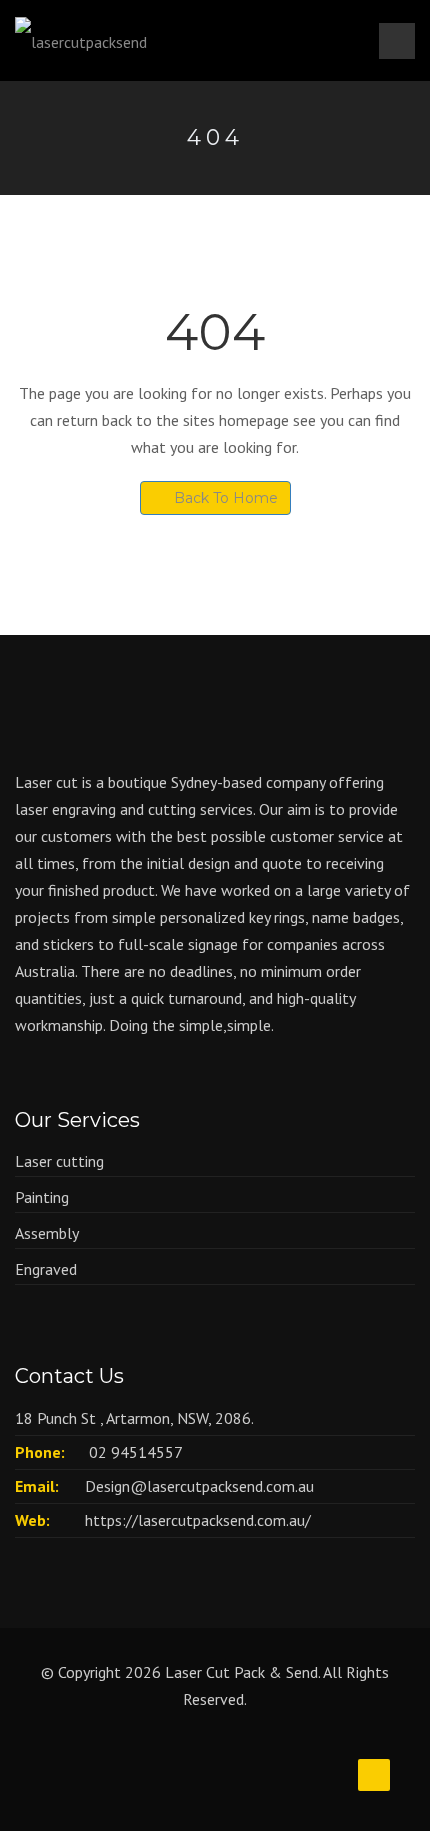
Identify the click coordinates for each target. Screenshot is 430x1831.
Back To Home (226, 498)
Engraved (46, 1269)
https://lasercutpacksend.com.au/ (198, 1520)
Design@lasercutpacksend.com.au (199, 1486)
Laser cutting (59, 1161)
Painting (42, 1197)
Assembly (47, 1233)
